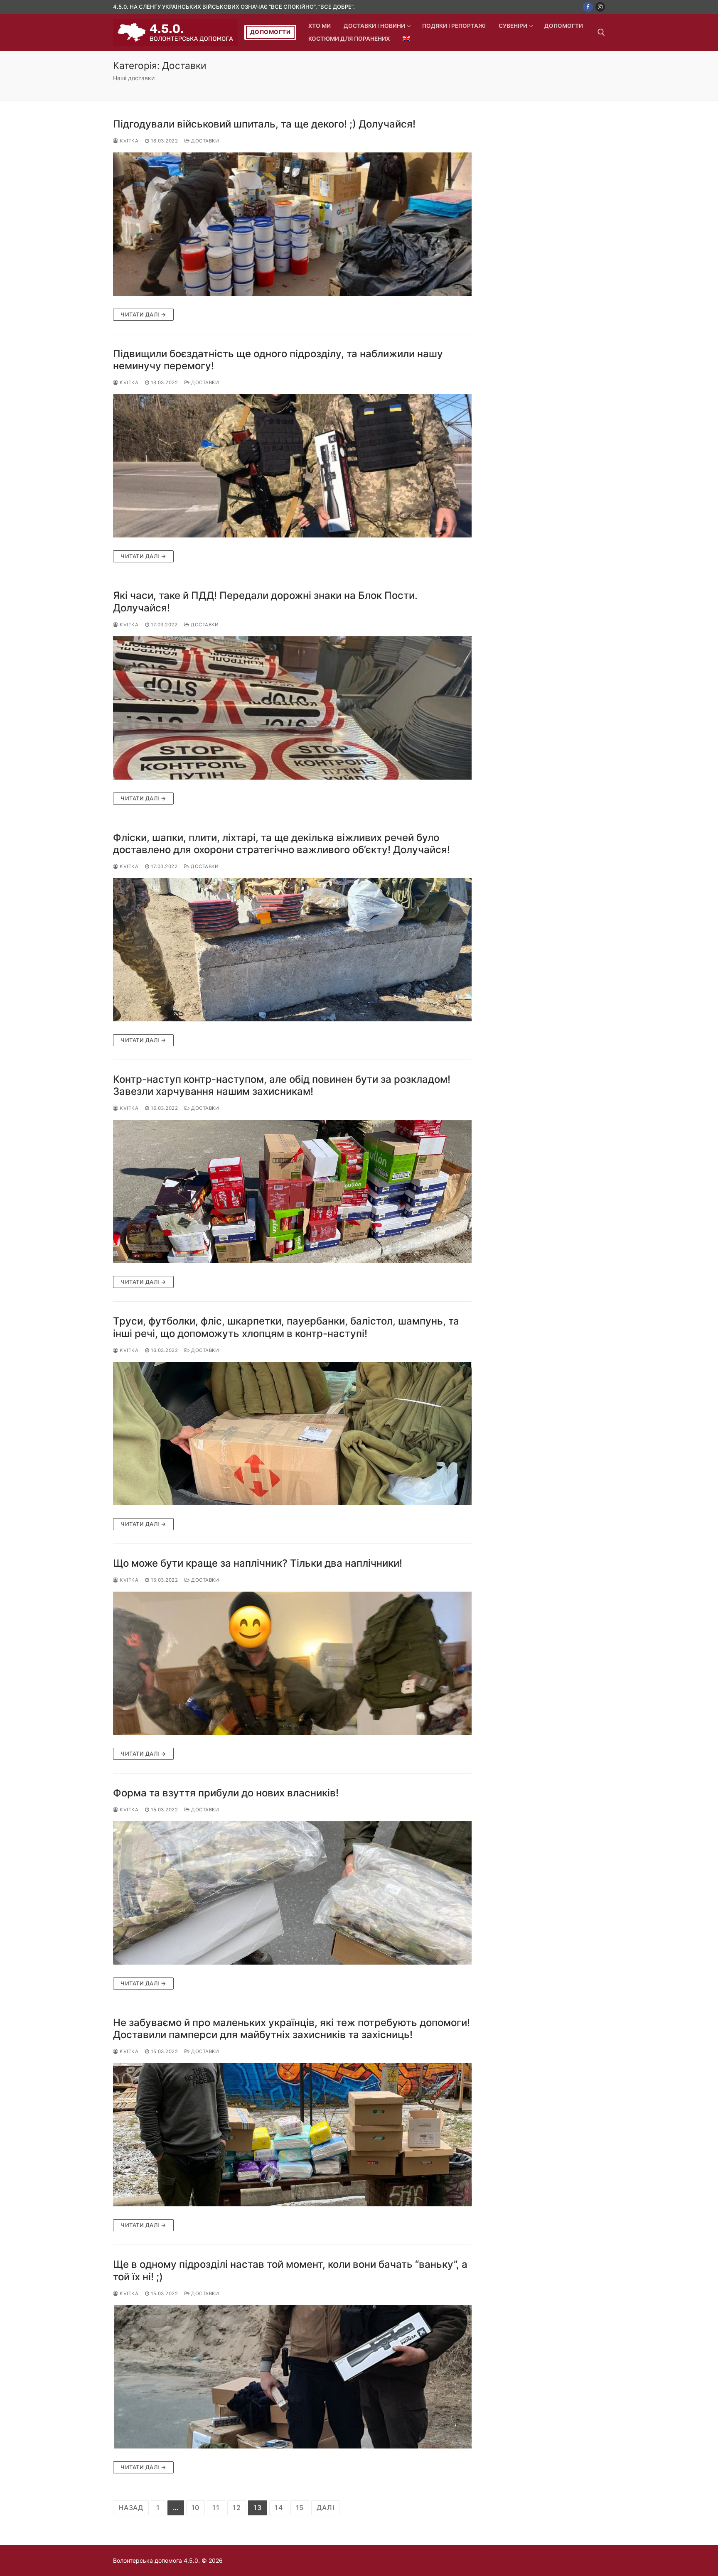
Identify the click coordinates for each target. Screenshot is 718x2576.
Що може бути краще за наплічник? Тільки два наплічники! (258, 1563)
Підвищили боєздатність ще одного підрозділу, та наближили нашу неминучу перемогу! (278, 360)
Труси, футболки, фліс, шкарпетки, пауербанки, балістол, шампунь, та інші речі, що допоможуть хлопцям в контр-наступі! (286, 1327)
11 (216, 2507)
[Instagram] (600, 7)
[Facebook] (588, 7)
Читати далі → (143, 314)
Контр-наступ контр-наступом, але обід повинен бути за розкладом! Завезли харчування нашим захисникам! (282, 1085)
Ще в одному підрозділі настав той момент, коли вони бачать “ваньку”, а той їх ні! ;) (290, 2270)
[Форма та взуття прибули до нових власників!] (292, 1893)
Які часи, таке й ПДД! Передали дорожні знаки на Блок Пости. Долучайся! (265, 601)
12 (237, 2507)
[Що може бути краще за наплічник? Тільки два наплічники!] (292, 1663)
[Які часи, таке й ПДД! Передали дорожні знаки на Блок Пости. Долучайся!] (292, 708)
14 (279, 2507)
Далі (325, 2507)
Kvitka (128, 141)
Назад (131, 2507)
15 (300, 2507)
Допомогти (270, 32)
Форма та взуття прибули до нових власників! (226, 1793)
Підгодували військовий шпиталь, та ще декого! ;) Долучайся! (264, 124)
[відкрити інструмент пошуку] (601, 32)
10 (196, 2507)
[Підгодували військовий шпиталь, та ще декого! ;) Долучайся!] (292, 224)
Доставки (204, 141)
